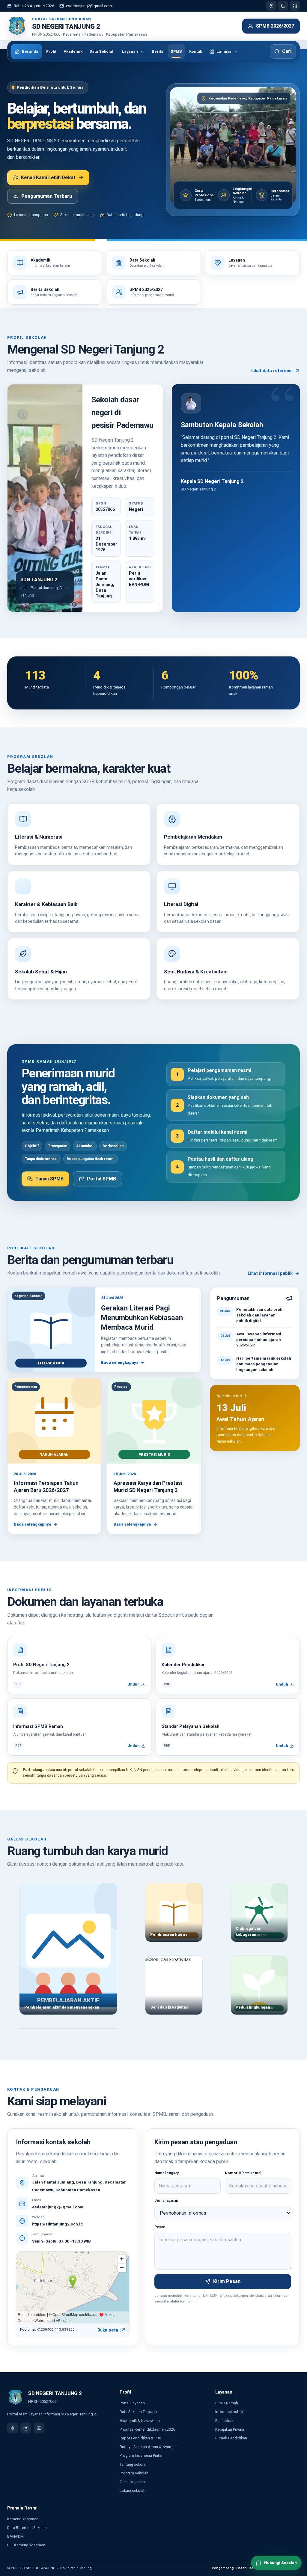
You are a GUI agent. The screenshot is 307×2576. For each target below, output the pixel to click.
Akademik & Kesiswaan (140, 2421)
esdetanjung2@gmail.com (89, 6)
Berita (158, 51)
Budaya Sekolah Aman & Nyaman (148, 2447)
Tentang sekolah (134, 2464)
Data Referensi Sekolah (27, 2528)
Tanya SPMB (49, 1179)
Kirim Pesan (227, 2281)
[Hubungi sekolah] (295, 6)
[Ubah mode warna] (283, 6)
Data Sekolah (102, 51)
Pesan (160, 2227)
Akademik (73, 51)
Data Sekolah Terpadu (138, 2412)
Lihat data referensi (272, 371)
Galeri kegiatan (132, 2482)
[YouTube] (39, 2428)
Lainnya (224, 51)
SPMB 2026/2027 (275, 26)
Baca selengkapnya (120, 1362)
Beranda (30, 51)
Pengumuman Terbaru (47, 196)
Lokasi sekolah (133, 2490)
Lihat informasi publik (270, 1273)
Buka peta (108, 2330)
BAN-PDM (15, 2536)
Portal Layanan (132, 2403)
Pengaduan (225, 2421)
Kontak (196, 51)
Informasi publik (229, 2412)
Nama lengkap (167, 2173)
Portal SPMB (101, 1179)
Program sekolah (134, 2473)
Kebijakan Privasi (230, 2429)
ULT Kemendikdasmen (26, 2545)
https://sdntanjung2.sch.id (57, 2224)
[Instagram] (26, 2428)
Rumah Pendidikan (231, 2438)
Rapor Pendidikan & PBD (140, 2438)
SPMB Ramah (227, 2403)
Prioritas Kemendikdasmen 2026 (147, 2429)
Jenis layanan (166, 2201)
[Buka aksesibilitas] (271, 6)
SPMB (176, 51)
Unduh (134, 1684)
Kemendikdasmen (23, 2519)
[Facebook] (13, 2428)
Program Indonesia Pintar (141, 2455)
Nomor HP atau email (244, 2173)
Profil (51, 51)
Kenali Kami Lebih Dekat (48, 178)
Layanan (130, 51)
